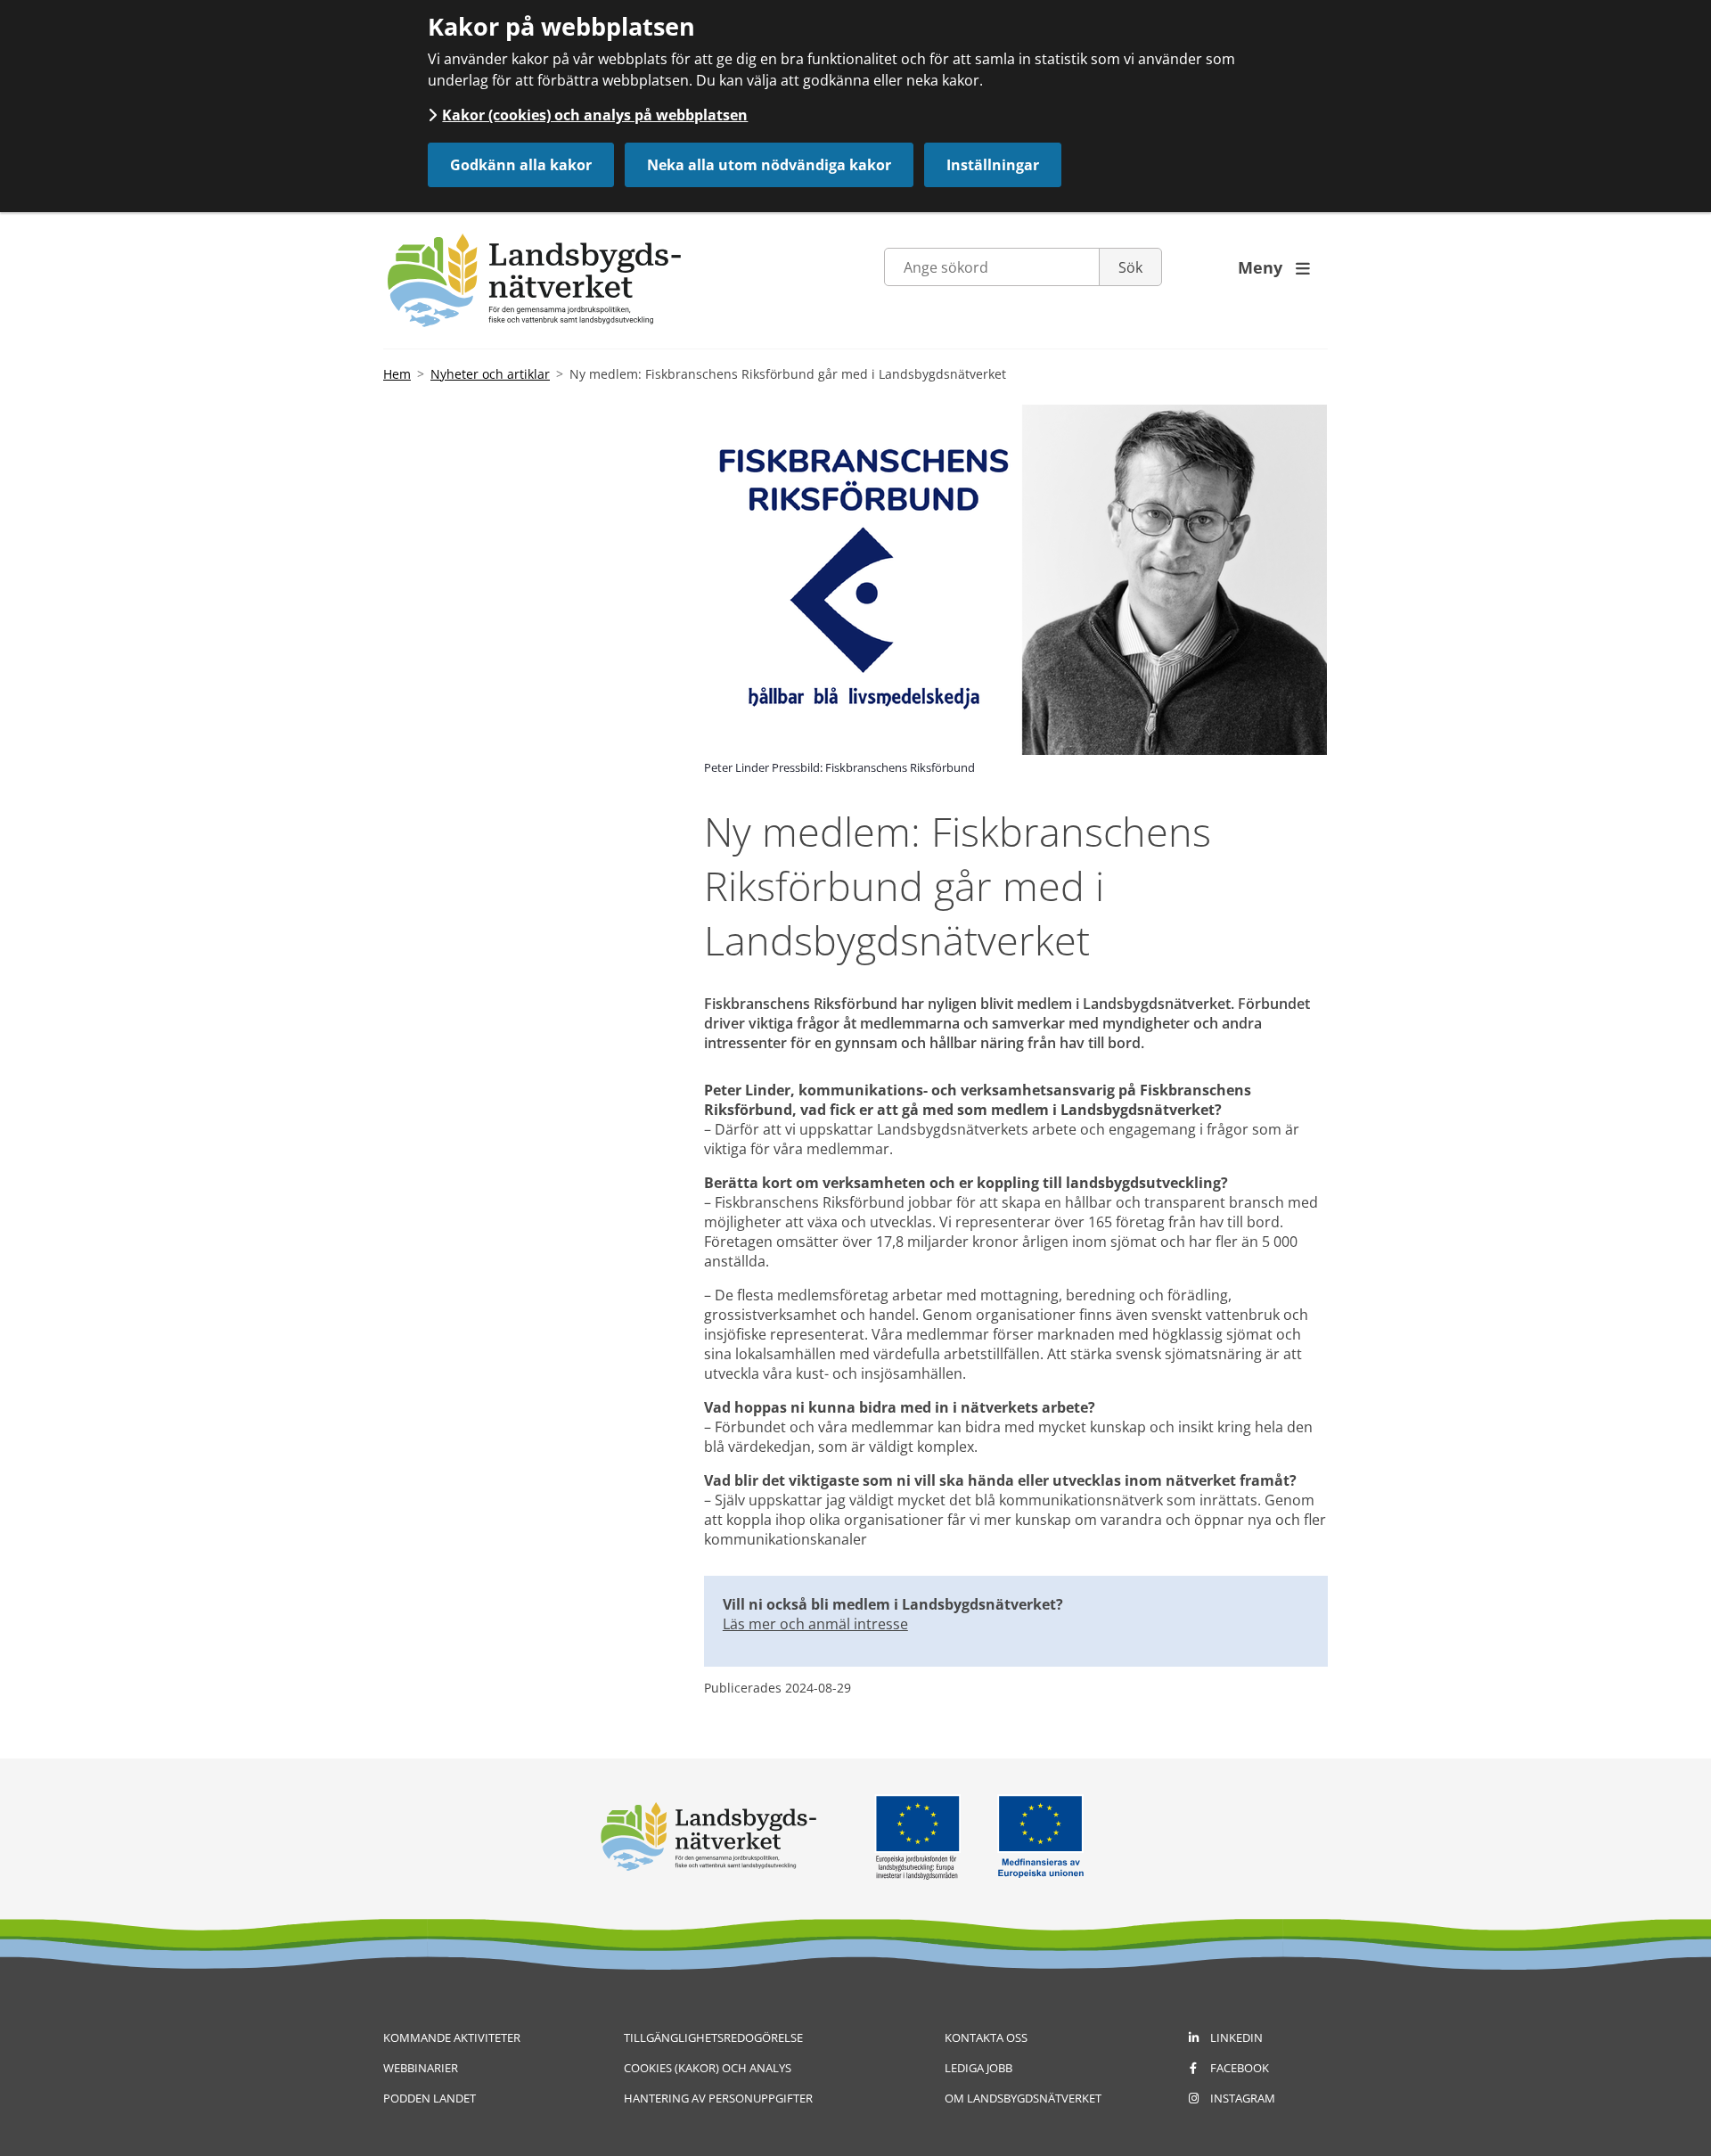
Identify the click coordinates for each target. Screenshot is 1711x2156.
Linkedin (1236, 2037)
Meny (1274, 267)
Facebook (1240, 2068)
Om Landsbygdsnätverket (1023, 2098)
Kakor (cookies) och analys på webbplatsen (595, 115)
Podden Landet (430, 2098)
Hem (397, 374)
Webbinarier (421, 2068)
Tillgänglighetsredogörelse (713, 2037)
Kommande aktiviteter (452, 2037)
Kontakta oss (986, 2037)
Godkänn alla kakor (521, 165)
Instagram (1243, 2098)
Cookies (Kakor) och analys (708, 2068)
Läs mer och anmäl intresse (815, 1624)
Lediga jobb (978, 2068)
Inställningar (993, 165)
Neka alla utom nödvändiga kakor (769, 165)
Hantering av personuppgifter (718, 2098)
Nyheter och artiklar (490, 374)
